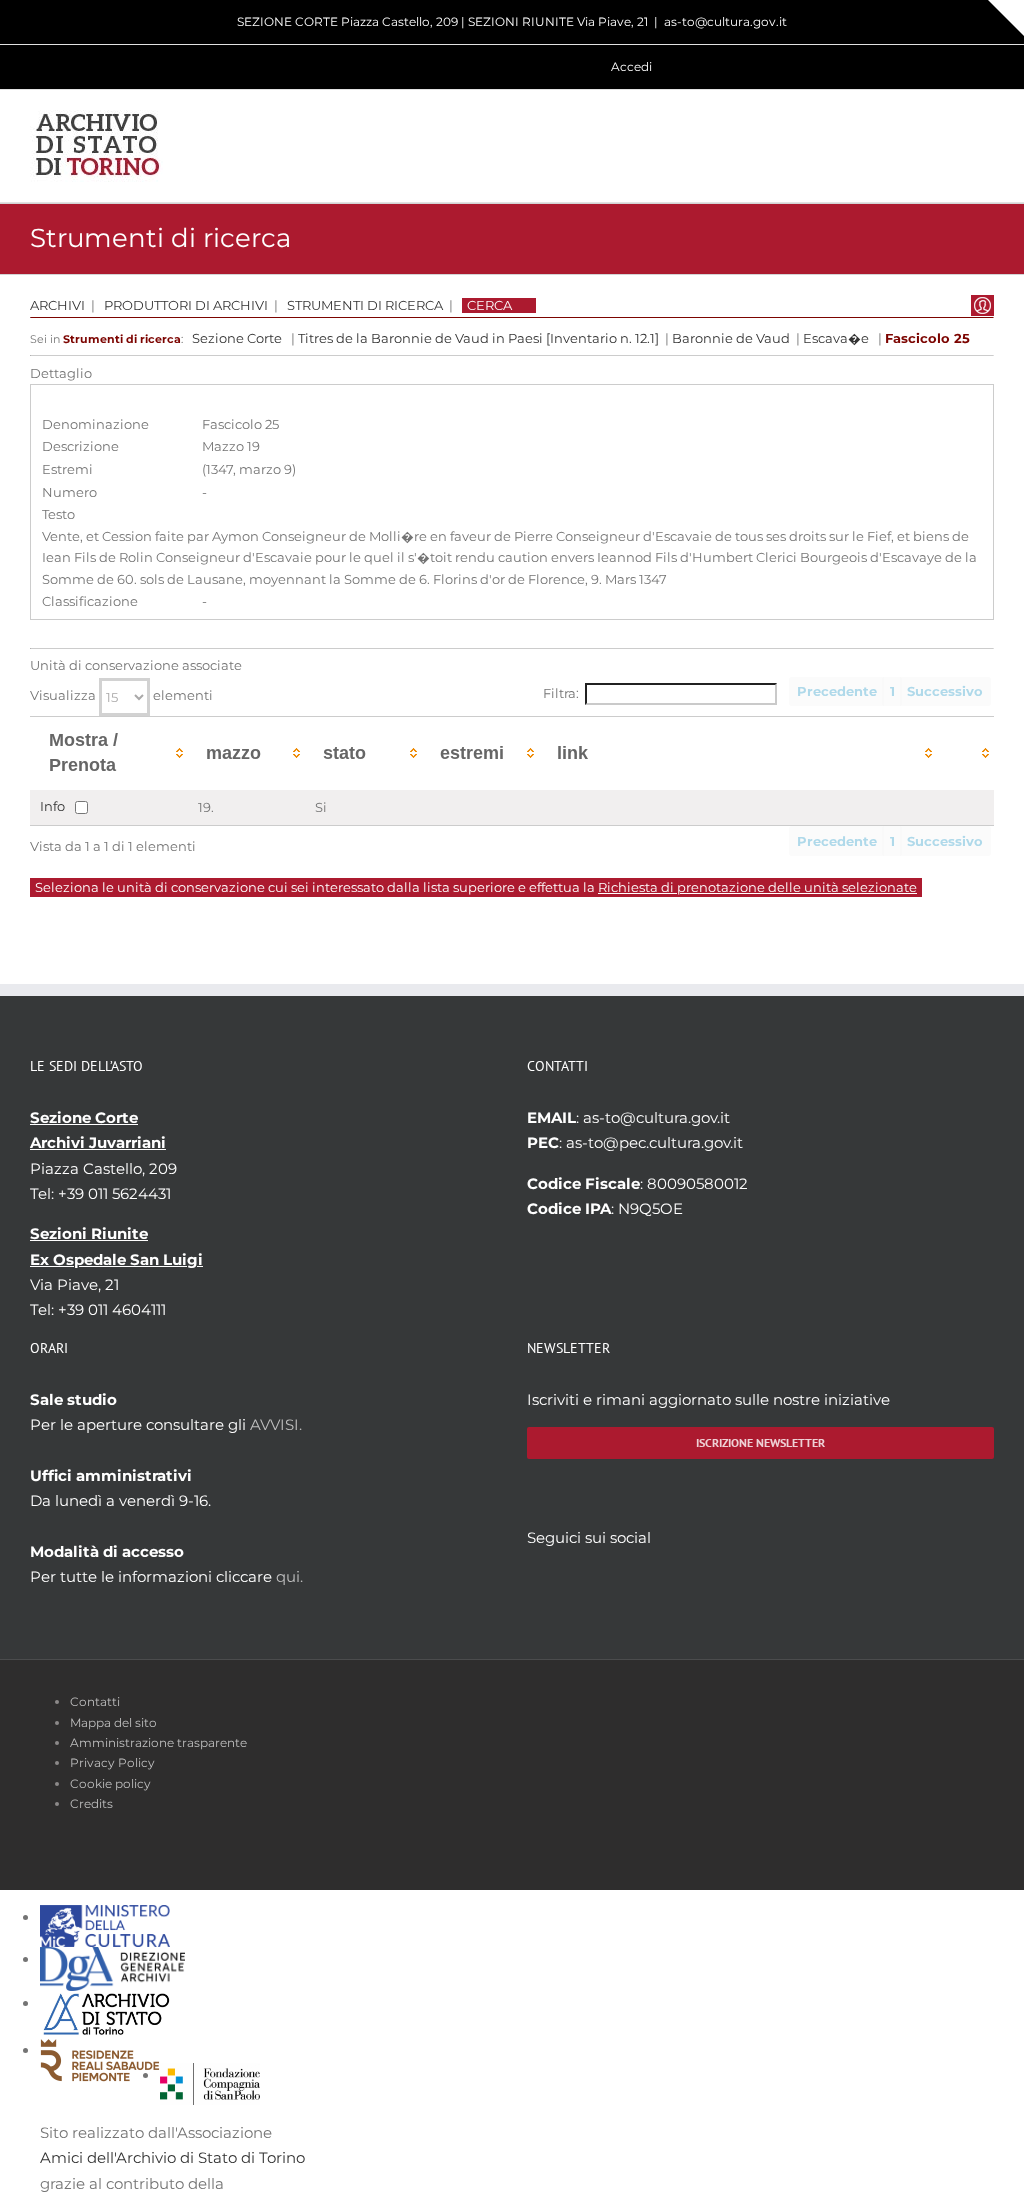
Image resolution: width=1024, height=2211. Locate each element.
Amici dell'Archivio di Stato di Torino (172, 2157)
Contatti (95, 1701)
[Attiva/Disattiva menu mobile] (986, 145)
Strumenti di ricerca (365, 305)
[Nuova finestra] (210, 2075)
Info (52, 806)
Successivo (945, 691)
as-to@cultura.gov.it (725, 21)
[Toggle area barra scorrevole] (1006, 18)
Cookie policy (110, 1783)
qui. (289, 1576)
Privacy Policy (112, 1762)
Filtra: (561, 693)
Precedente (837, 691)
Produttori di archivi (186, 305)
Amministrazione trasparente (158, 1742)
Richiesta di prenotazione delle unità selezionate (757, 887)
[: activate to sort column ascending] (965, 753)
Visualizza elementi (121, 695)
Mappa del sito (113, 1722)
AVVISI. (276, 1424)
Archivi (57, 305)
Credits (91, 1803)
